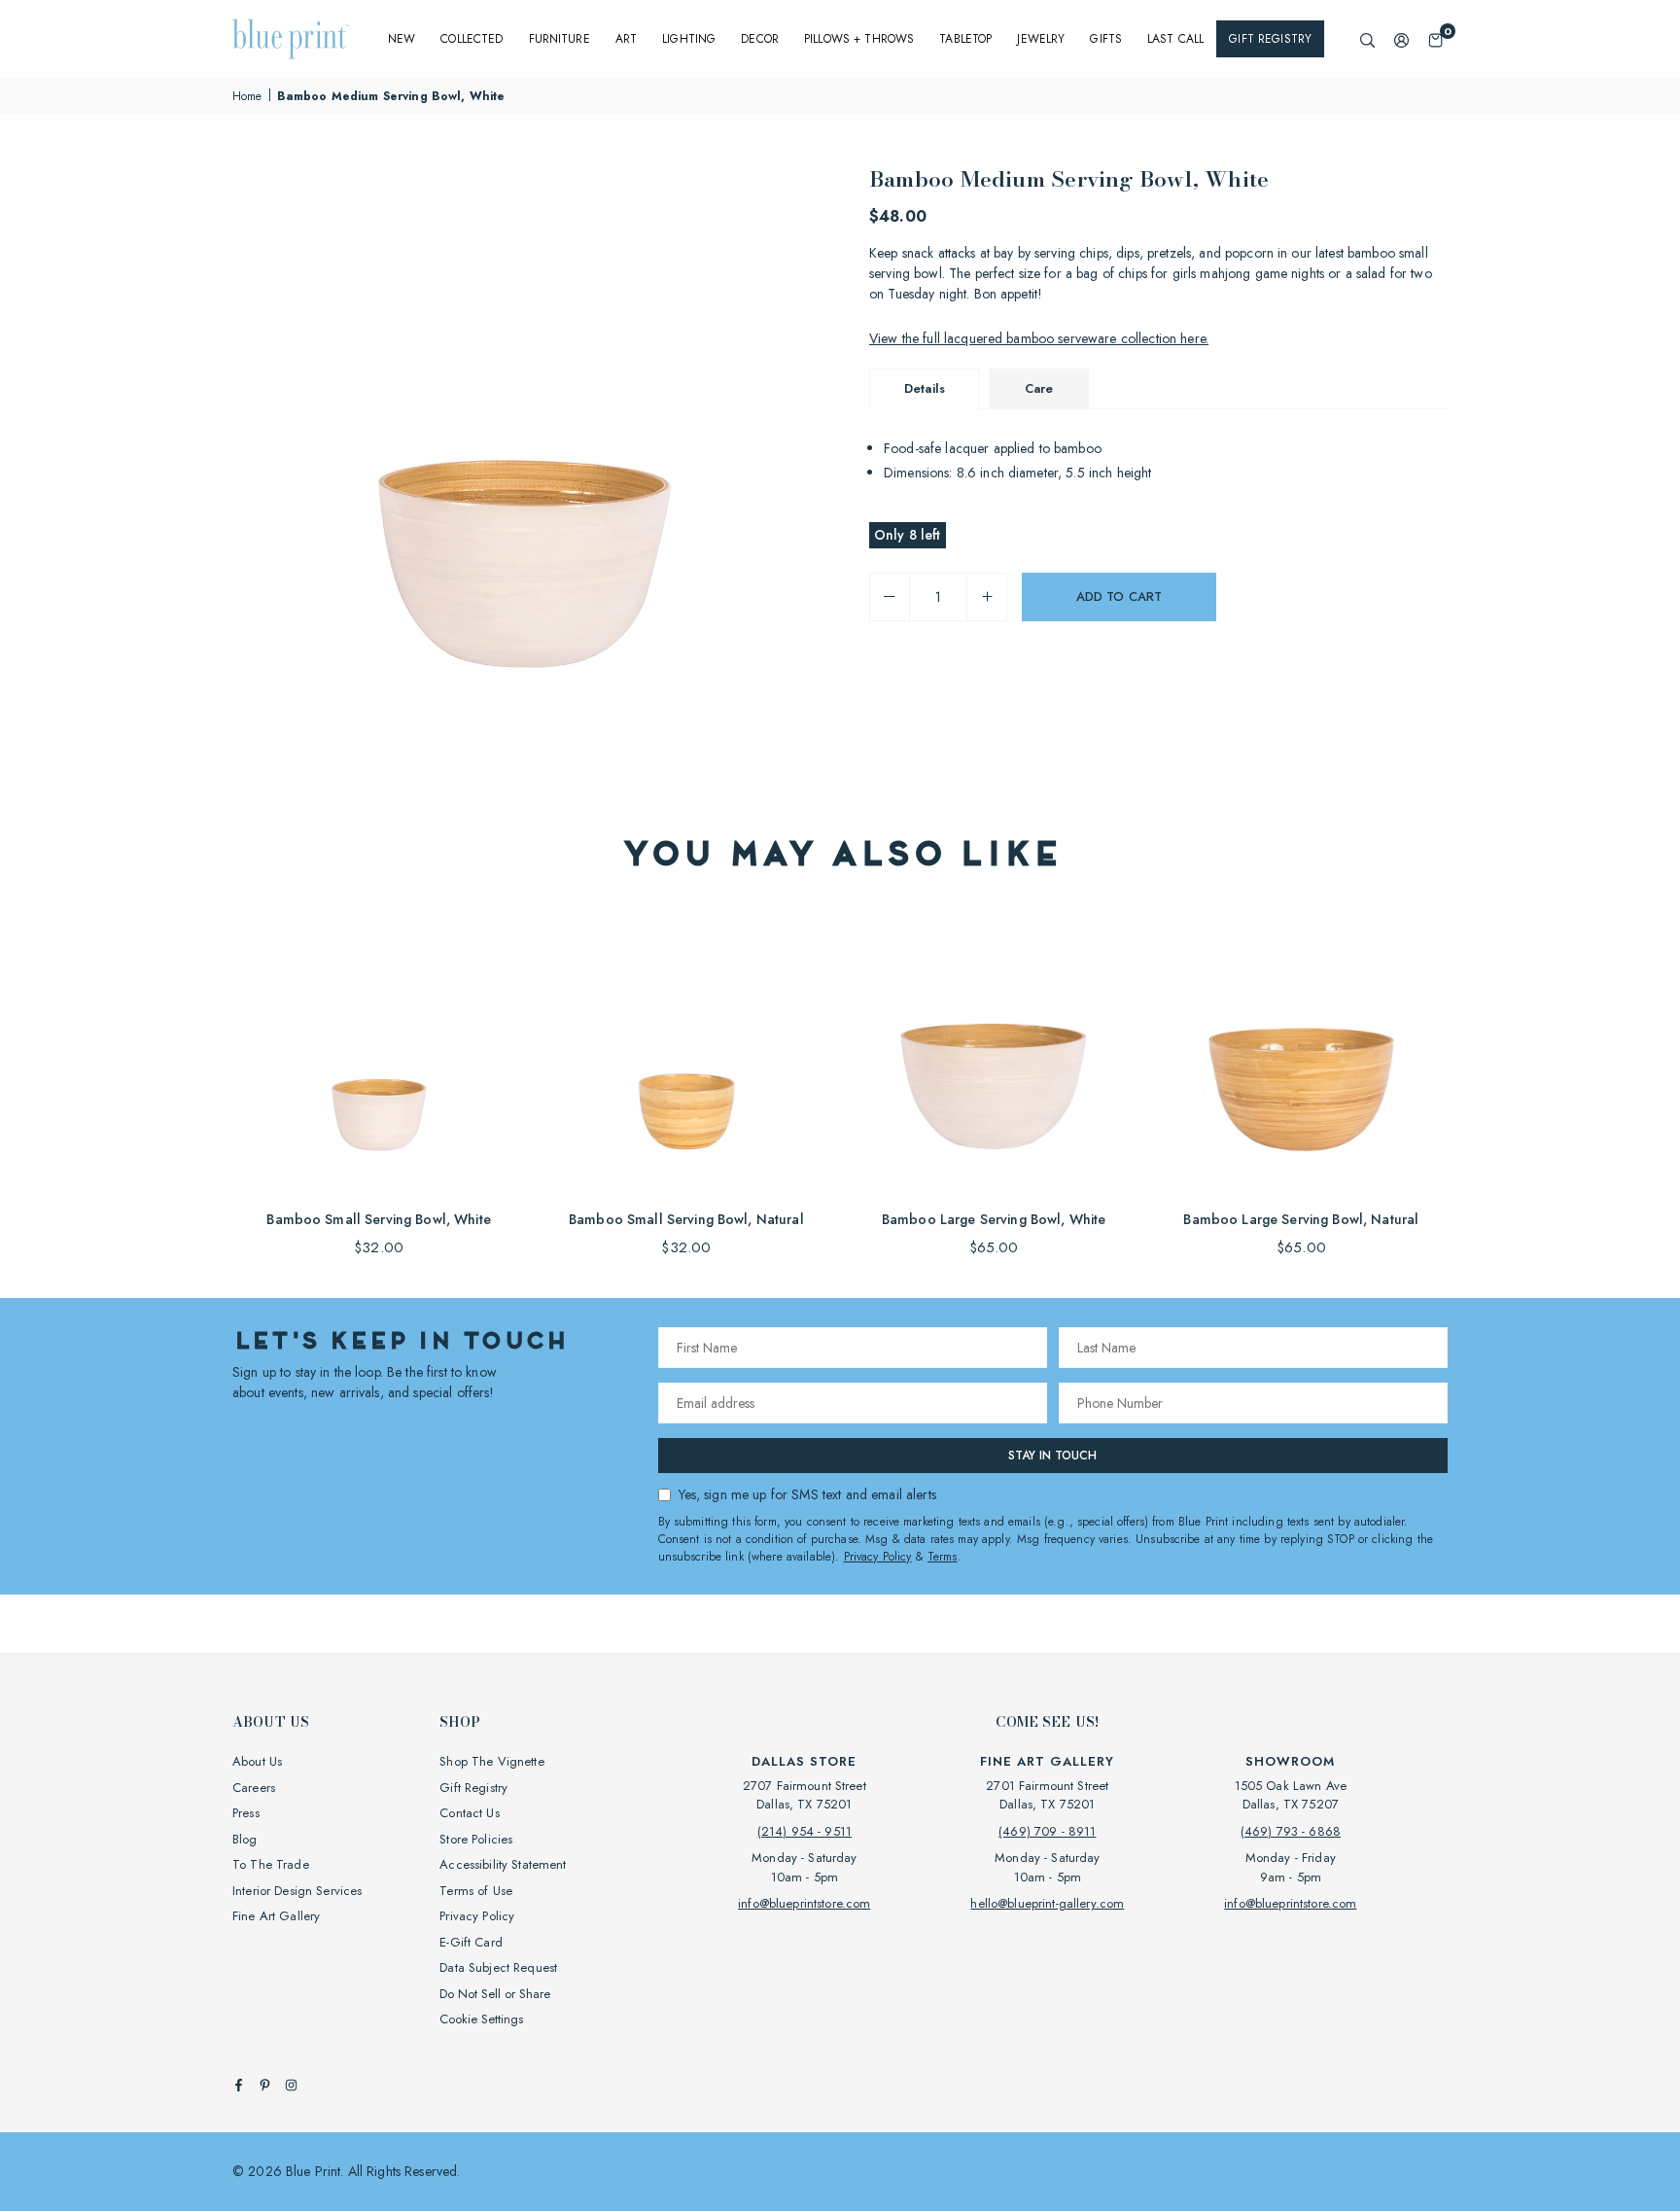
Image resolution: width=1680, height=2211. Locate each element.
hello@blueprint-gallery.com (1047, 1903)
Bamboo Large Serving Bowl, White (994, 1219)
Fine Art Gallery (276, 1916)
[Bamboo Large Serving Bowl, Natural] (1301, 1050)
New (402, 39)
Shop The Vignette (491, 1761)
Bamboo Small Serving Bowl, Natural (686, 1219)
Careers (254, 1788)
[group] (529, 459)
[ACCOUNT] (1401, 39)
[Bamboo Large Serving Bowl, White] (994, 1050)
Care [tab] (1039, 388)
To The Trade (271, 1864)
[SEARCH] (1367, 39)
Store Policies (476, 1839)
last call (1175, 39)
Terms (943, 1557)
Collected (472, 39)
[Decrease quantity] (890, 597)
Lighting (689, 39)
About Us (257, 1761)
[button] (1435, 39)
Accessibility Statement (503, 1864)
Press (246, 1813)
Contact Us (469, 1813)
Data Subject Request (498, 1967)
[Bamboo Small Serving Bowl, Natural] (686, 1050)
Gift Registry (1270, 39)
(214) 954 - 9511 (805, 1831)
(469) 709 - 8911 (1047, 1831)
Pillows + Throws (859, 39)
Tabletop (965, 39)
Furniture (560, 39)
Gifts (1106, 39)
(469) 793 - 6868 (1291, 1831)
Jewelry (1041, 39)
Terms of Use (476, 1891)
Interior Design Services (297, 1891)
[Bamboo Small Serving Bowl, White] (379, 1050)
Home (247, 96)
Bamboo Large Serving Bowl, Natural (1301, 1219)
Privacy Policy (878, 1557)
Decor (760, 39)
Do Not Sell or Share (495, 1994)
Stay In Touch (1052, 1456)
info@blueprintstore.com (804, 1903)
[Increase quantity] (987, 597)
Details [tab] (925, 388)
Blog (245, 1839)
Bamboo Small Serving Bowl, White (378, 1219)
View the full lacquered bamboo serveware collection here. (1039, 338)
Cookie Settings (481, 2019)
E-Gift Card (471, 1942)
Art (626, 39)
